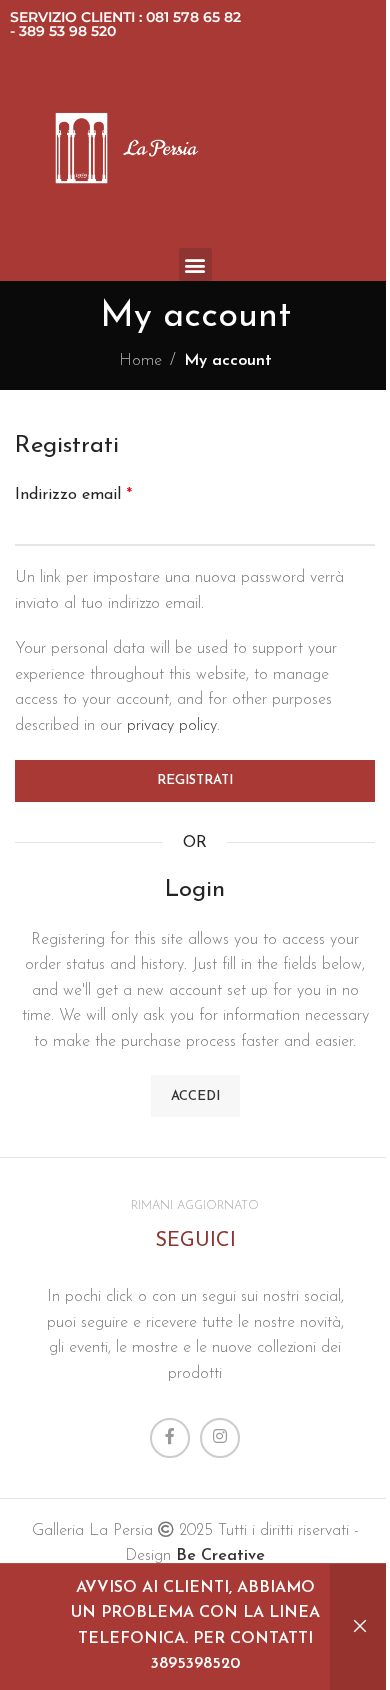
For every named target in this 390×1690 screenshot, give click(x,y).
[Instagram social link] (220, 1438)
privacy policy (172, 726)
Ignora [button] (360, 1627)
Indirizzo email (73, 495)
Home (140, 361)
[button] (195, 264)
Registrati (195, 780)
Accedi (195, 1096)
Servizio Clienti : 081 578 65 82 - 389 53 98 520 (125, 24)
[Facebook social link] (170, 1438)
